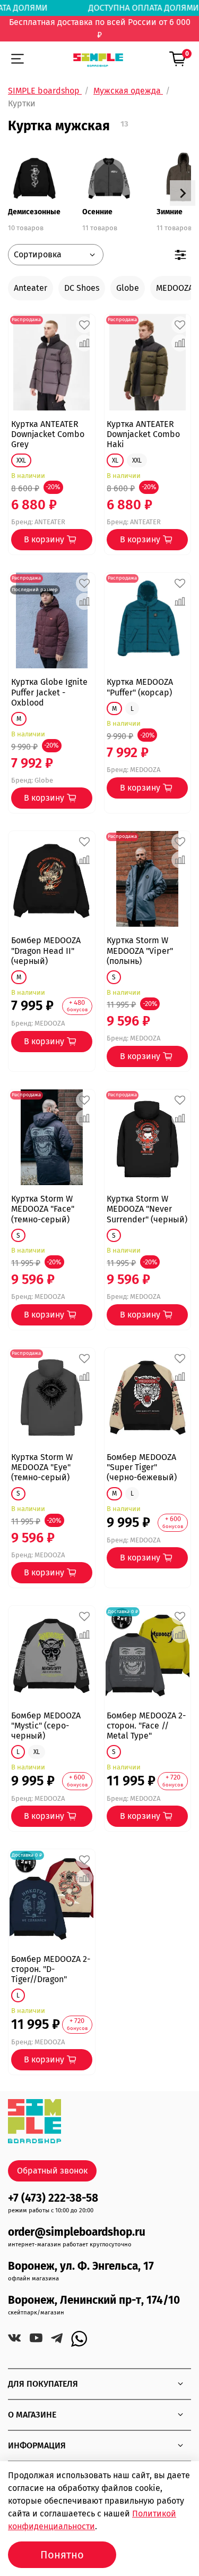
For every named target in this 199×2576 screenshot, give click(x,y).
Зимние (170, 212)
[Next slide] (183, 193)
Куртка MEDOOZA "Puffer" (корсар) (140, 687)
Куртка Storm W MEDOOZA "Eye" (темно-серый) (42, 1467)
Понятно (62, 2555)
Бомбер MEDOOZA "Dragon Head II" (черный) (46, 950)
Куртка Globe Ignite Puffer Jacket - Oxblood (49, 692)
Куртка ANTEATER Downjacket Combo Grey (48, 434)
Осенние (97, 212)
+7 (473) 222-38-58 (53, 2198)
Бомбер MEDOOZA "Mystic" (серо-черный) (46, 1726)
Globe (128, 288)
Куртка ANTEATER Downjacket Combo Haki (143, 434)
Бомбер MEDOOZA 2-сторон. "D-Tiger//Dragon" (51, 1969)
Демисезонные (34, 212)
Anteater (31, 288)
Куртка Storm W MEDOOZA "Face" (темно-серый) (43, 1209)
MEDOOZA (175, 288)
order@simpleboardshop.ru (77, 2232)
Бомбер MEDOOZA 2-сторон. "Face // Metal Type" (146, 1726)
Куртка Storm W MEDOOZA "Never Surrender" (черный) (147, 1209)
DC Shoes (82, 288)
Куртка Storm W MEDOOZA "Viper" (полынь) (140, 950)
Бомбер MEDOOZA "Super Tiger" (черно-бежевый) (142, 1467)
